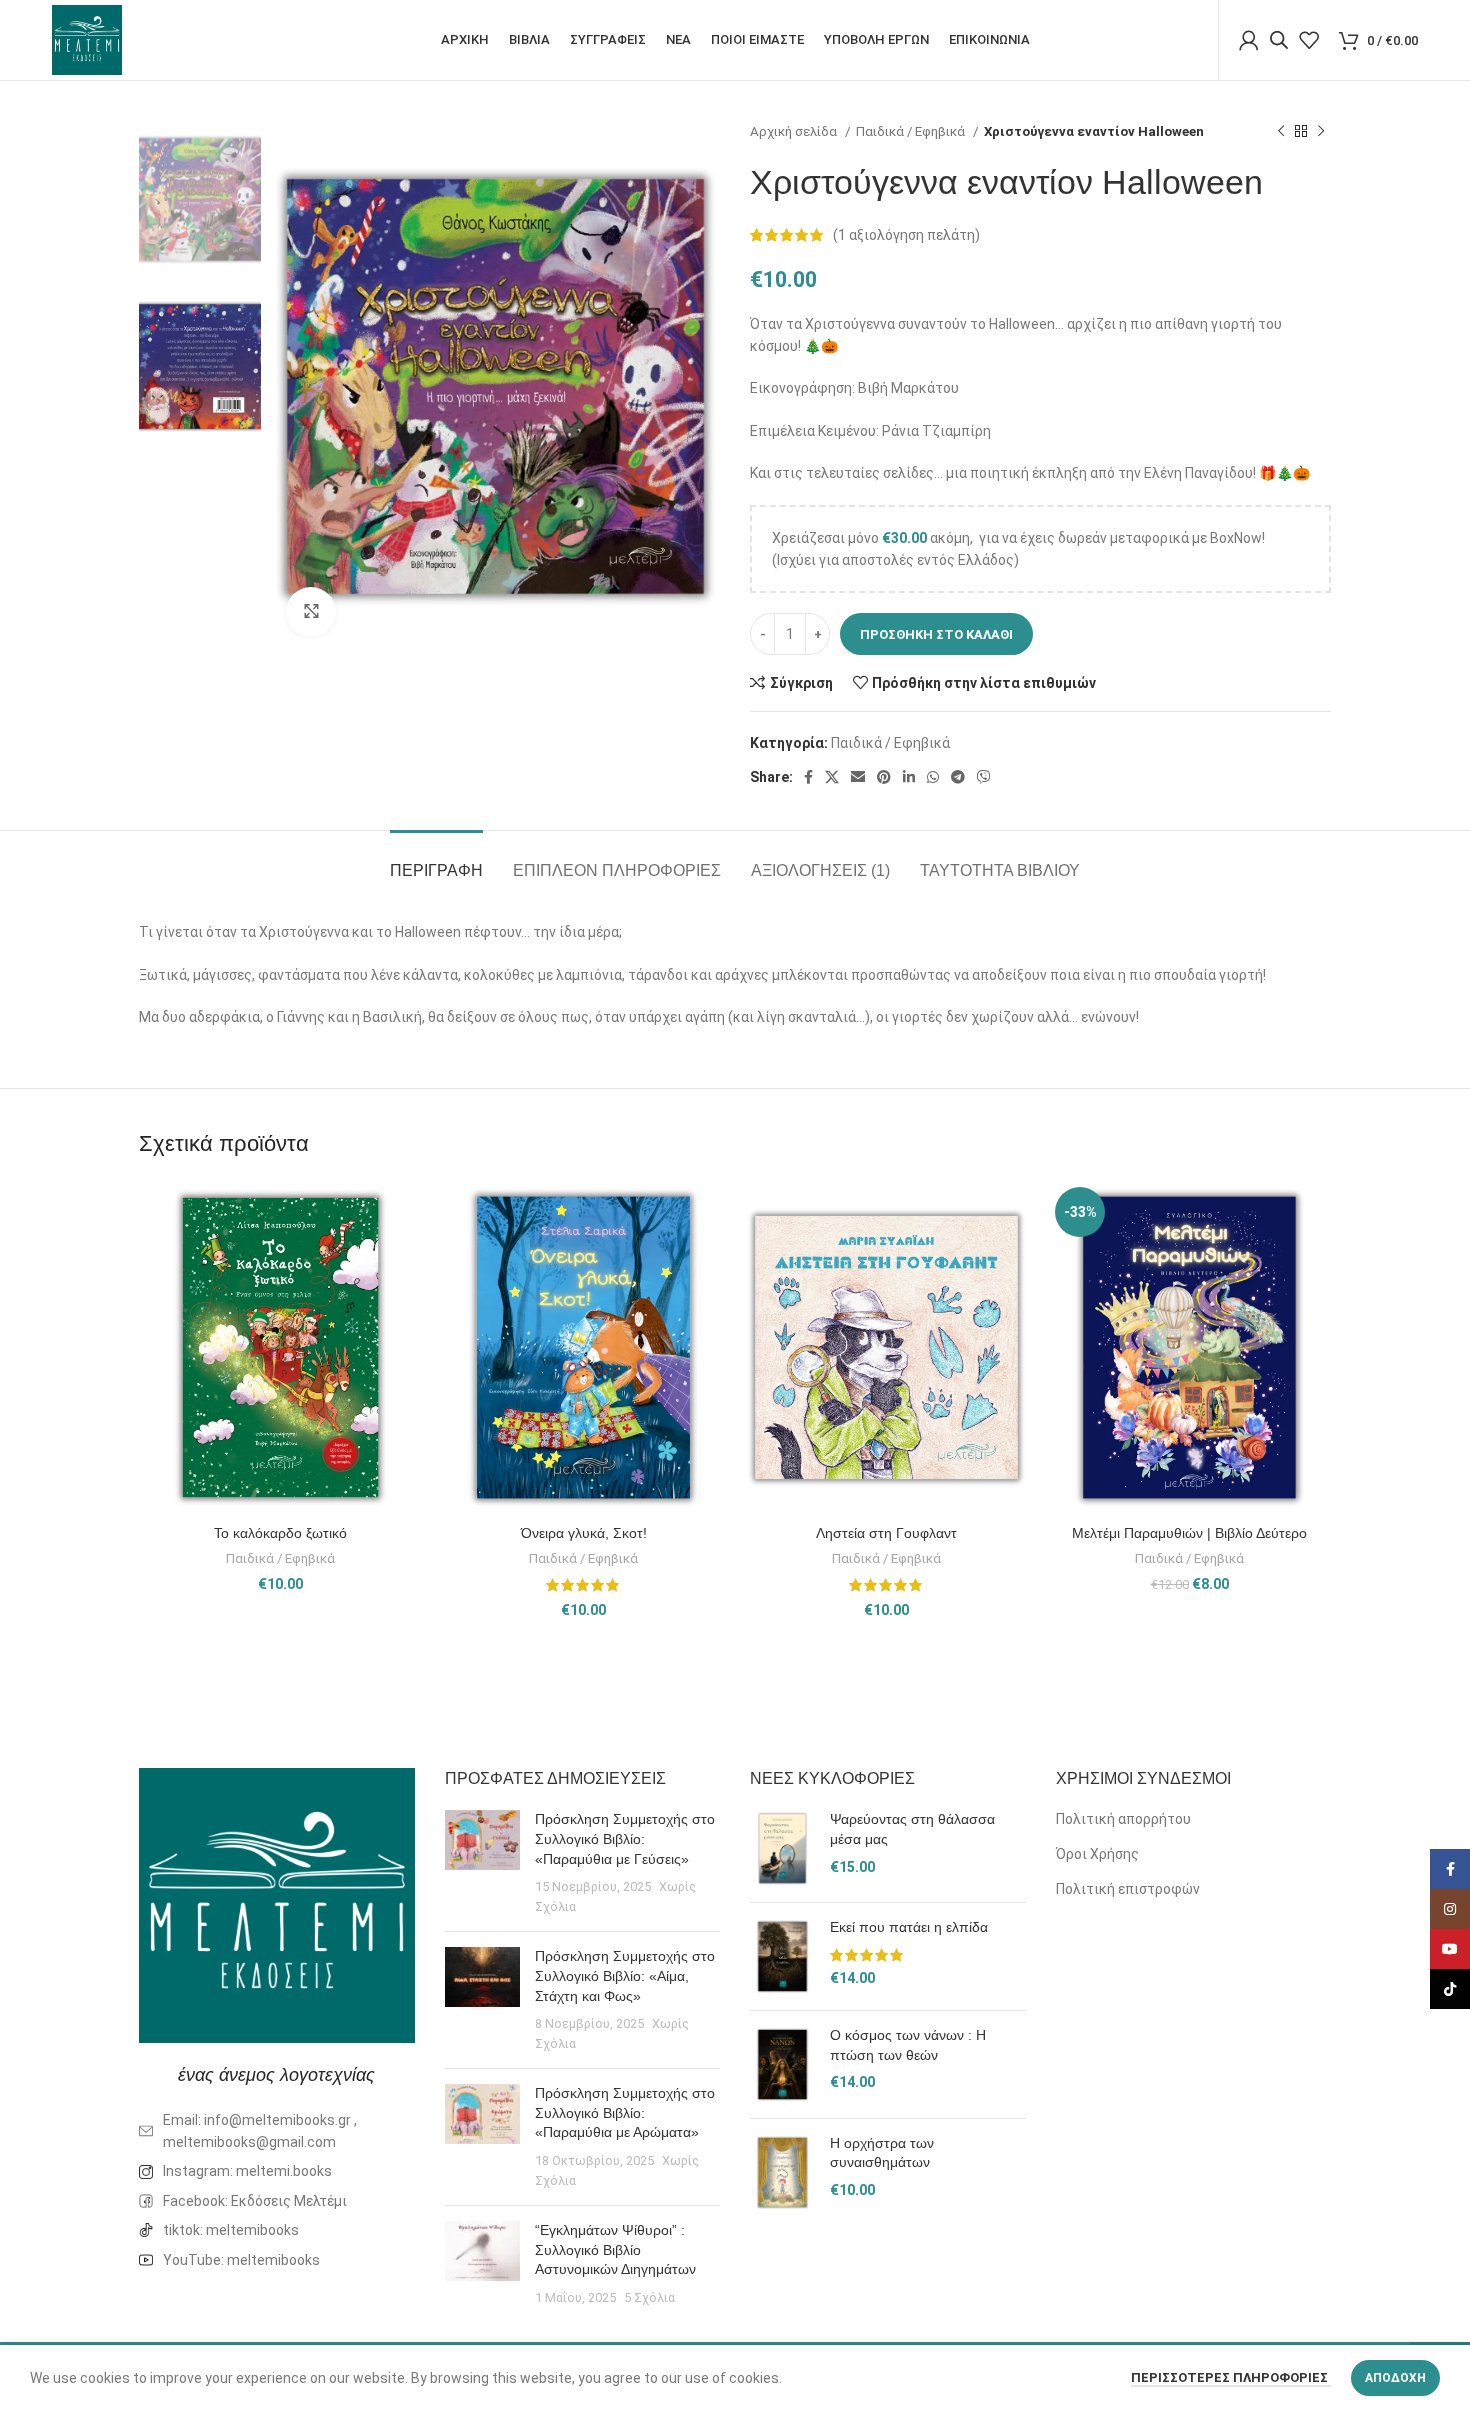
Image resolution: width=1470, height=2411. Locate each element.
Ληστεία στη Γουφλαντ (886, 1533)
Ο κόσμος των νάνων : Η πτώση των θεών (908, 2045)
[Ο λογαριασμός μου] (1249, 40)
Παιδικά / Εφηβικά (912, 131)
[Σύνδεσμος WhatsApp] (933, 777)
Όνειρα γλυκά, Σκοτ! (584, 1533)
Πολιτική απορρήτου (1123, 1819)
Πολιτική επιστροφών (1128, 1889)
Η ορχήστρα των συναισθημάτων (882, 2153)
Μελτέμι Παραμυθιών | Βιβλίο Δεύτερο (1189, 1533)
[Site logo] (87, 39)
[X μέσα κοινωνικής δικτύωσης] (832, 777)
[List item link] (277, 2171)
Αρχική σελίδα (795, 131)
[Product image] (280, 1347)
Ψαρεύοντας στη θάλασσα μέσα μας (912, 1829)
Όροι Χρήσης (1097, 1854)
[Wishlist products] (1309, 40)
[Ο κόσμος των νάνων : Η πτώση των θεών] (782, 2064)
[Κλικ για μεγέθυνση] (311, 612)
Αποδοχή (1395, 2378)
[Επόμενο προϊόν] (1321, 132)
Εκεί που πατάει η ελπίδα (909, 1927)
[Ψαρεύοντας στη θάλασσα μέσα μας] (782, 1848)
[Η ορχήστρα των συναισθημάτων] (782, 2172)
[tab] (436, 860)
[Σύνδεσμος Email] (858, 777)
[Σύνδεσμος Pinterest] (884, 777)
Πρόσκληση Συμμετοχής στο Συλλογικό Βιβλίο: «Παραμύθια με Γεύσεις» (625, 1838)
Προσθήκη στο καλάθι (936, 634)
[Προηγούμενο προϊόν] (1281, 132)
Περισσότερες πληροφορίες (1231, 2377)
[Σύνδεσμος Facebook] (808, 777)
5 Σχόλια (649, 2297)
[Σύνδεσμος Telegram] (958, 777)
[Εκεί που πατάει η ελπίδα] (782, 1956)
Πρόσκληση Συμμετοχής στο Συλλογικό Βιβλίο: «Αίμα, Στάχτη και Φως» (625, 1975)
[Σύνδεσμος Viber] (984, 777)
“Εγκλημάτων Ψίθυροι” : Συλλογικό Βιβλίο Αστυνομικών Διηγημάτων (615, 2249)
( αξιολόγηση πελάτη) (906, 235)
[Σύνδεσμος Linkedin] (909, 777)
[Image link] (277, 1904)
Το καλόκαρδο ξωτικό (280, 1533)
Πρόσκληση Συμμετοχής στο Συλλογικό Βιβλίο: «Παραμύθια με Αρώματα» (625, 2112)
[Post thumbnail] (482, 1863)
